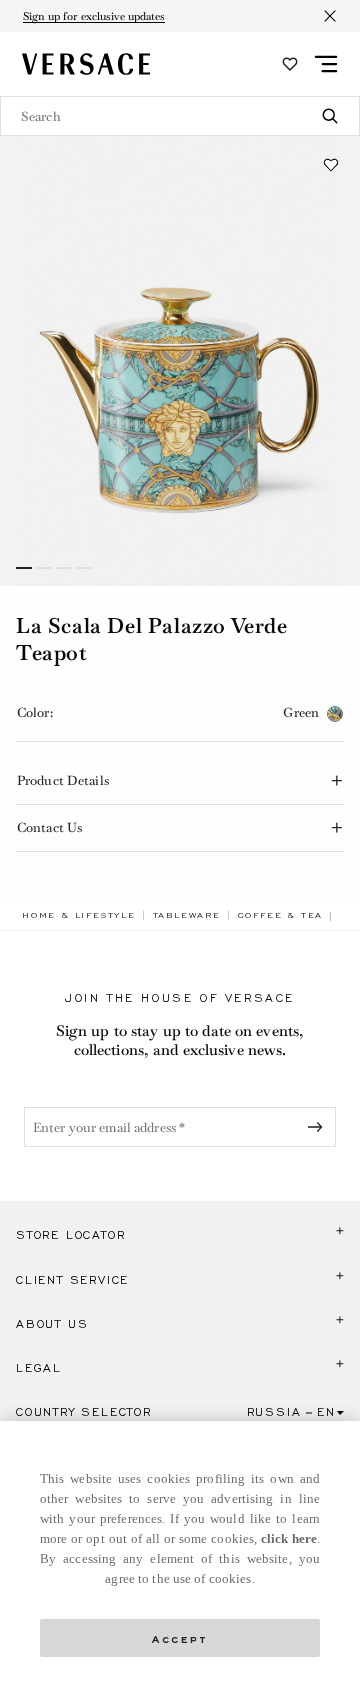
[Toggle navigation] (326, 64)
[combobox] (180, 116)
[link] (79, 915)
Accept (180, 1637)
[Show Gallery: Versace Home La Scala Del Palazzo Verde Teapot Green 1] (180, 361)
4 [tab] (84, 568)
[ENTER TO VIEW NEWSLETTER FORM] (319, 1127)
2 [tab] (44, 568)
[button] (331, 165)
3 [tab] (64, 568)
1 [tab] (24, 568)
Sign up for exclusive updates (94, 16)
